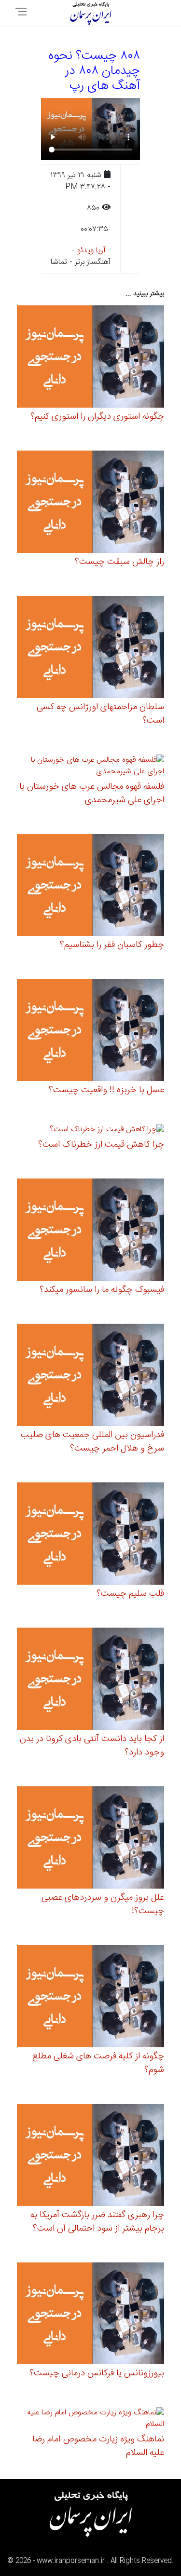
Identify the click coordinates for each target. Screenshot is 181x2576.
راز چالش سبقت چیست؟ (119, 562)
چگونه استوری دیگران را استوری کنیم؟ (97, 417)
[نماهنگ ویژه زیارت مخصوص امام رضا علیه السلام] (90, 2420)
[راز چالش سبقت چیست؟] (90, 503)
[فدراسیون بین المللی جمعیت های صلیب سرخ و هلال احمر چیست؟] (90, 1377)
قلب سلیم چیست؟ (130, 1594)
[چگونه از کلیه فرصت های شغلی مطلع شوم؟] (90, 1997)
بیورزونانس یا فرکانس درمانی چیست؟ (97, 2373)
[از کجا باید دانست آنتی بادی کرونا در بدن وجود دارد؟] (90, 1680)
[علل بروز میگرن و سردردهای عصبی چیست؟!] (90, 1839)
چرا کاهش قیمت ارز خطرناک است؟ (101, 1145)
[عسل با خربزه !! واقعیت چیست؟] (90, 1032)
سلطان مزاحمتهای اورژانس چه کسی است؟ (100, 714)
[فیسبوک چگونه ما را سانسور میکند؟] (90, 1231)
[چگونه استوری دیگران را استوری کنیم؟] (90, 358)
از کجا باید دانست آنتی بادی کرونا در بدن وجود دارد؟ (92, 1746)
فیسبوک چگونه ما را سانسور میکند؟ (102, 1290)
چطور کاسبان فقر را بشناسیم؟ (112, 945)
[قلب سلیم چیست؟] (90, 1535)
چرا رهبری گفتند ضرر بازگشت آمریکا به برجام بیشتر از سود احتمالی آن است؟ (97, 2222)
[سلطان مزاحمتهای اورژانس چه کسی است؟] (90, 648)
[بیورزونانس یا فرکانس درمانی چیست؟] (90, 2315)
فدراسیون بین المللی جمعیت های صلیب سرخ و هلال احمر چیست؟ (92, 1442)
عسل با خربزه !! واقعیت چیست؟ (106, 1090)
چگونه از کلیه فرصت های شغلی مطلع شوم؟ (98, 2063)
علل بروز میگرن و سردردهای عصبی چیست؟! (103, 1905)
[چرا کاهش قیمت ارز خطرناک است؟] (107, 1131)
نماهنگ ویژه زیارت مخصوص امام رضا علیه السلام (98, 2446)
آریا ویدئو (91, 251)
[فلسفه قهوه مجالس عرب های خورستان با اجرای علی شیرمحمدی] (90, 767)
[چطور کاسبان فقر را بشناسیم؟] (90, 886)
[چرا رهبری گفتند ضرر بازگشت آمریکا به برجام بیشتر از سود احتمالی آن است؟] (90, 2156)
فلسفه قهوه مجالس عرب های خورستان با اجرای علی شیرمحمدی (92, 794)
